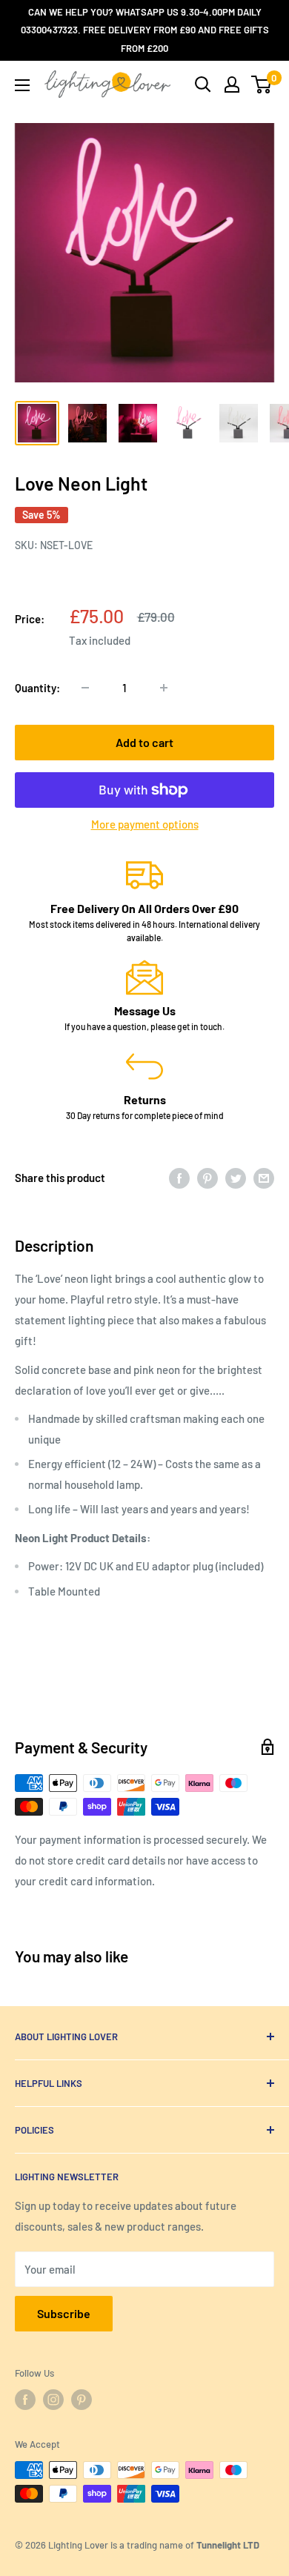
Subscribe (64, 2313)
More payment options (145, 824)
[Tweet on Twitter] (236, 1178)
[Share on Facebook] (179, 1178)
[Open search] (203, 84)
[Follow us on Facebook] (25, 2400)
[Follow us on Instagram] (53, 2400)
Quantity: (37, 688)
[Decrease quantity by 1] (85, 688)
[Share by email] (264, 1178)
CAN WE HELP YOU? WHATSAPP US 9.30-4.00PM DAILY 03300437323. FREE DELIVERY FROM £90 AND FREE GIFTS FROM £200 (145, 30)
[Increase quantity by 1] (164, 688)
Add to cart (144, 742)
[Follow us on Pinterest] (82, 2400)
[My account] (232, 84)
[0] (262, 84)
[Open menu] (22, 85)
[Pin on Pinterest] (207, 1178)
